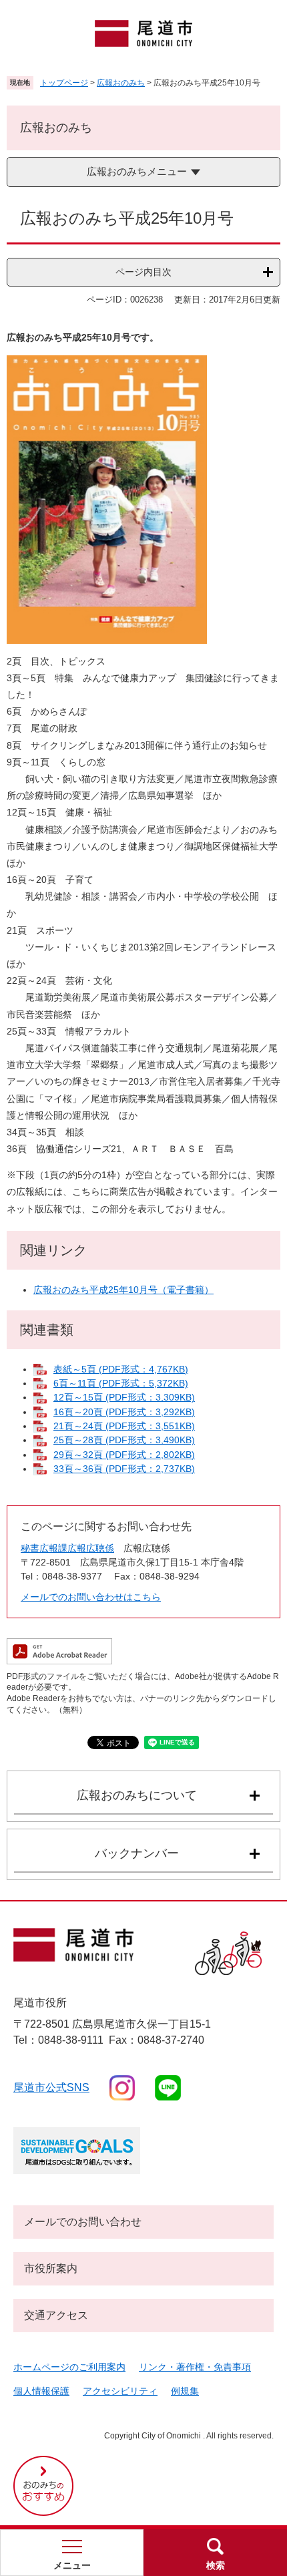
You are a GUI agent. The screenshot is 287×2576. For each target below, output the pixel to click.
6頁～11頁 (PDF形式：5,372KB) (121, 1383)
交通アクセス (56, 2315)
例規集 (185, 2391)
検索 (216, 2565)
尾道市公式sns (51, 2087)
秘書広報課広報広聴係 (67, 1548)
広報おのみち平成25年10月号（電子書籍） (123, 1290)
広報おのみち (121, 83)
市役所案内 (51, 2268)
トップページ (64, 83)
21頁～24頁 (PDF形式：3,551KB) (124, 1426)
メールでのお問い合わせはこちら (91, 1597)
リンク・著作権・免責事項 (195, 2367)
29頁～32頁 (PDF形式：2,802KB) (124, 1455)
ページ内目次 (143, 272)
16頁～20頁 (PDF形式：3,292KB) (124, 1412)
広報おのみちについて (137, 1795)
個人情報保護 (41, 2391)
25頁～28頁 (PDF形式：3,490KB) (124, 1440)
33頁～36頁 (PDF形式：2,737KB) (124, 1469)
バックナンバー (137, 1853)
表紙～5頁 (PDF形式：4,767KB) (121, 1369)
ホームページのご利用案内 (69, 2367)
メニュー (72, 2565)
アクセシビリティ (120, 2391)
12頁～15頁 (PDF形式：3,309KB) (124, 1397)
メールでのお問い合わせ (83, 2222)
